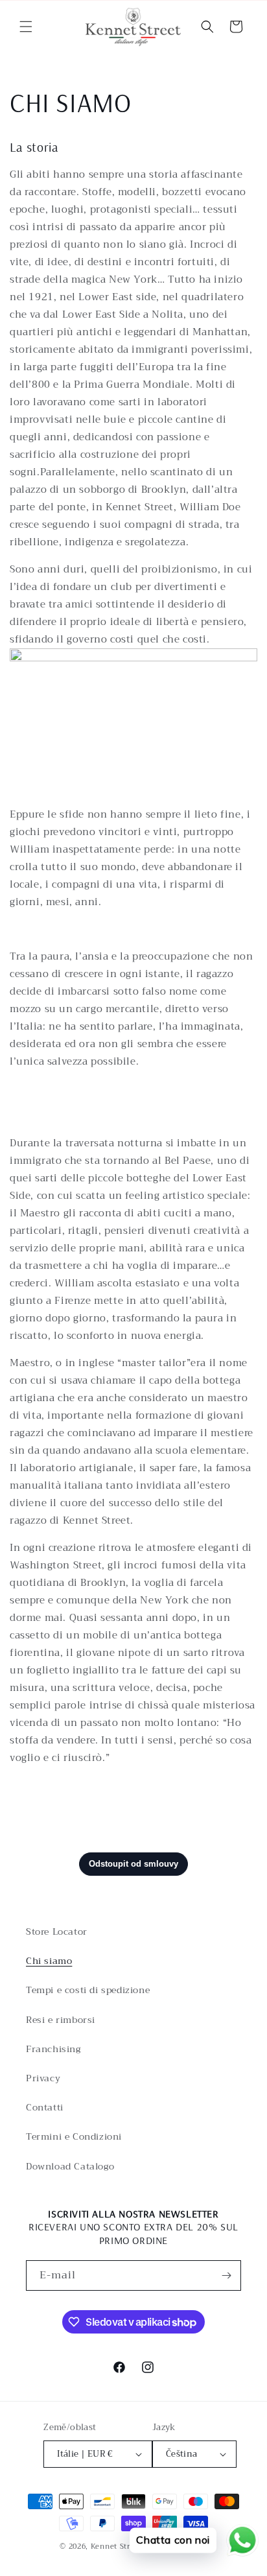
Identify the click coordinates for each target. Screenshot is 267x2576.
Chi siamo (49, 1961)
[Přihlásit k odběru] (226, 2275)
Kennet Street (117, 2546)
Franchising (53, 2049)
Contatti (45, 2107)
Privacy (43, 2078)
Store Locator (57, 1932)
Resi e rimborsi (61, 2020)
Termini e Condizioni (74, 2136)
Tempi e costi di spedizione (88, 1990)
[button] (26, 27)
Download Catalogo (70, 2166)
